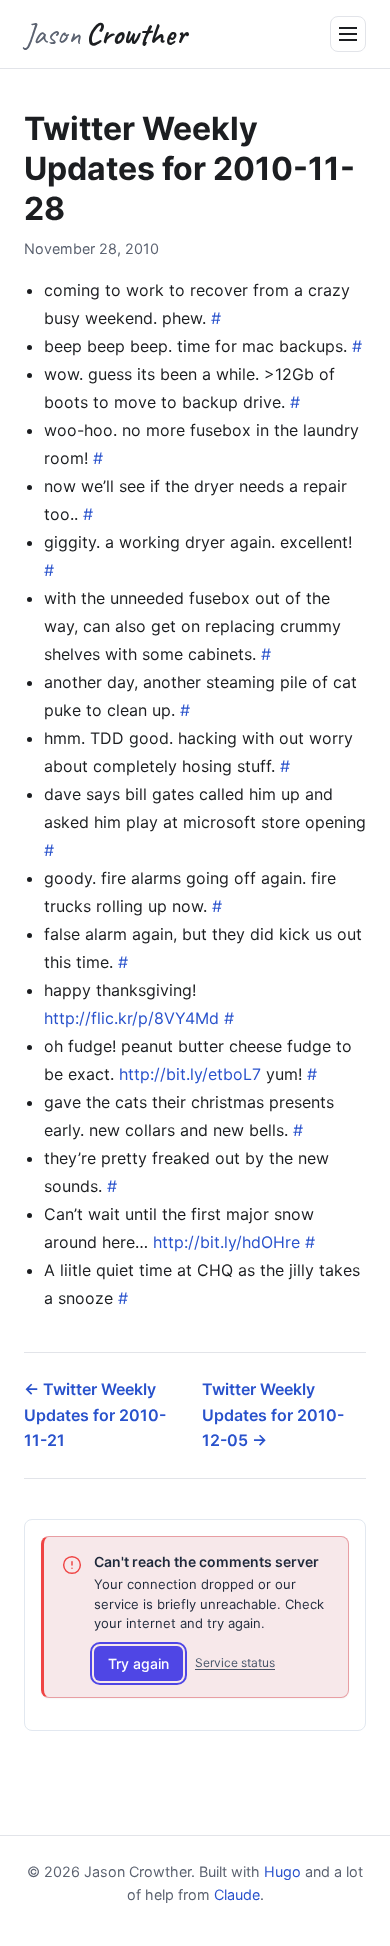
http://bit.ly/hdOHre (226, 1242)
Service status (235, 1662)
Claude (237, 1894)
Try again (138, 1663)
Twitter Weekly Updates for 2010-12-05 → (273, 1414)
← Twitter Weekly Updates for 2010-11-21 (95, 1414)
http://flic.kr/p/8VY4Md (131, 1018)
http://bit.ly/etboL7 (190, 1074)
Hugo (282, 1871)
